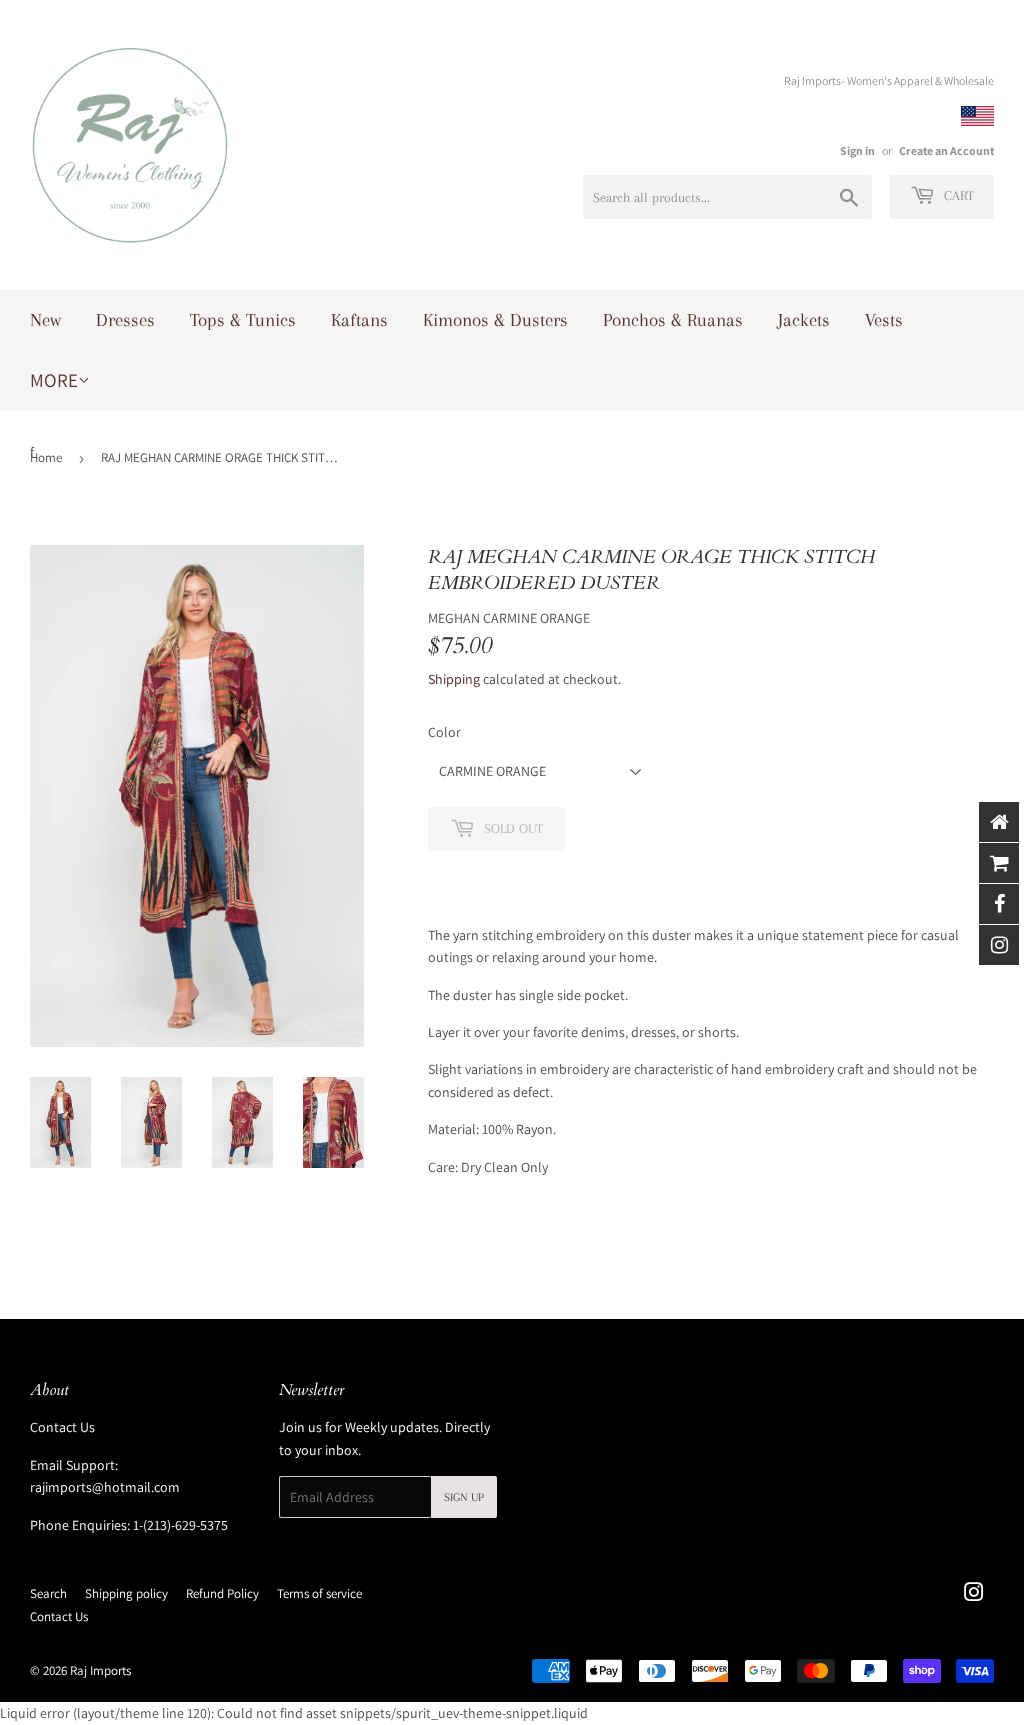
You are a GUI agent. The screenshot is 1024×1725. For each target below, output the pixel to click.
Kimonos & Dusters (495, 320)
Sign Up (464, 1497)
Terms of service (319, 1593)
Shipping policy (126, 1593)
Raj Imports (100, 1670)
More (54, 380)
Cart (957, 195)
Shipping (454, 679)
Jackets (804, 320)
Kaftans (359, 320)
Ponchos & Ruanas (673, 320)
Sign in (857, 150)
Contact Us (62, 1427)
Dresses (125, 320)
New (45, 320)
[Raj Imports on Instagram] (974, 1595)
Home (46, 457)
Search (48, 1593)
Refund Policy (222, 1593)
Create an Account (946, 150)
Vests (884, 320)
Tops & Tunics (243, 320)
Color (444, 732)
